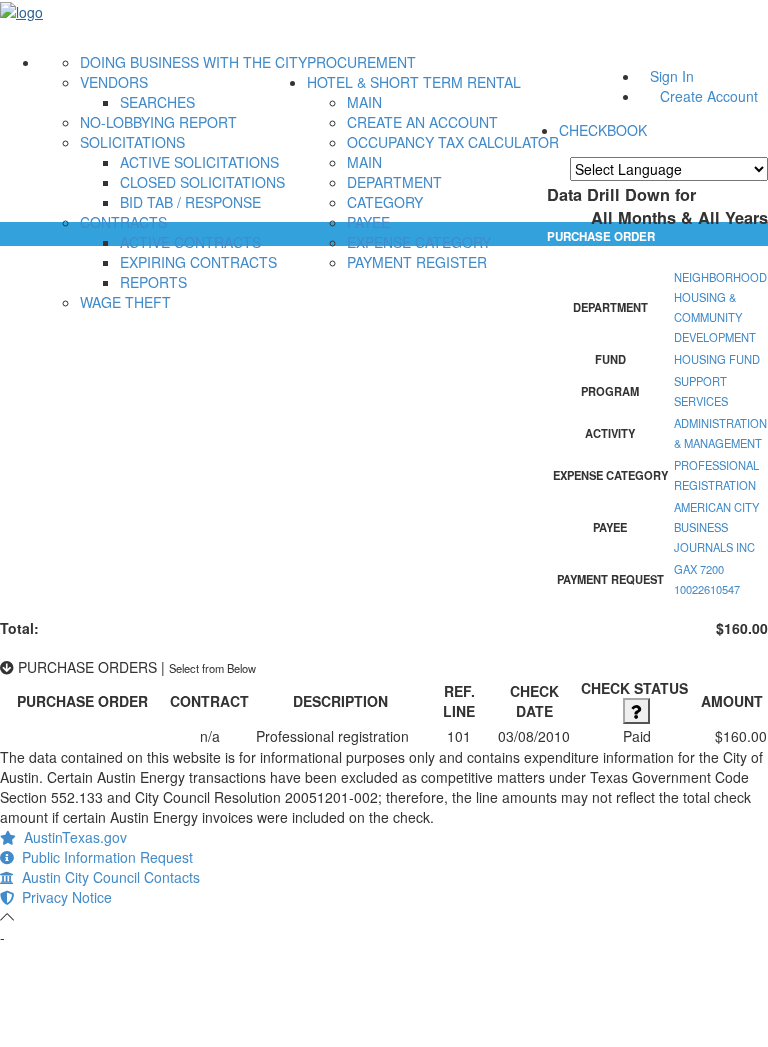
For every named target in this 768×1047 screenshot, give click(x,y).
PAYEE (368, 222)
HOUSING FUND (717, 359)
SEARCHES (157, 102)
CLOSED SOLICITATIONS (202, 182)
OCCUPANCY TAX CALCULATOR (453, 142)
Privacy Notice (63, 897)
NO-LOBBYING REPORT (158, 122)
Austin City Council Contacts (107, 877)
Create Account (709, 96)
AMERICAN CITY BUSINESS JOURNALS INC (716, 527)
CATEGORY (385, 202)
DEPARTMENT (394, 182)
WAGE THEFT (125, 302)
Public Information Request (103, 857)
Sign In (672, 76)
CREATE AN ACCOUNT (422, 122)
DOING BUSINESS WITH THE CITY (193, 62)
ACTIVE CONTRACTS (190, 242)
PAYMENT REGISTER (417, 262)
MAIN (364, 102)
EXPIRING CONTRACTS (198, 262)
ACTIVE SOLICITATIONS (199, 162)
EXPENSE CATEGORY (419, 242)
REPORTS (153, 282)
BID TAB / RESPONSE (190, 202)
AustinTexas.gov (71, 837)
